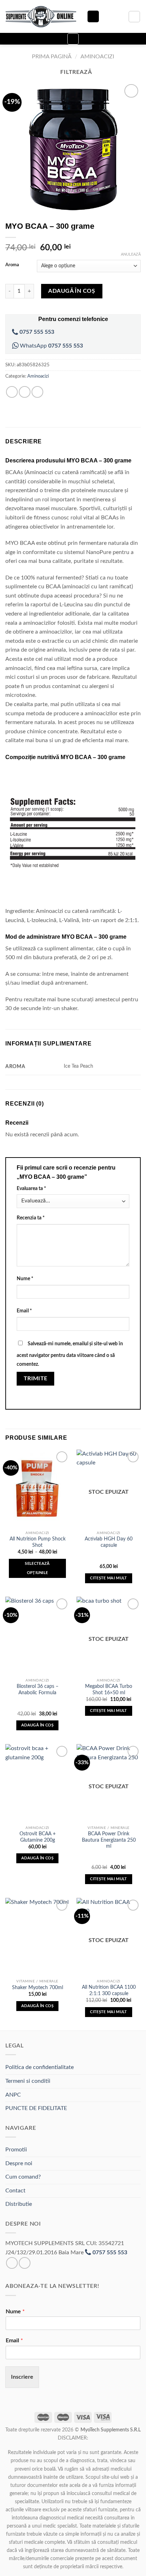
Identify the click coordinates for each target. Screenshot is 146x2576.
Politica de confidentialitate (40, 2067)
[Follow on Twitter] (25, 2263)
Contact (15, 2191)
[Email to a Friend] (37, 392)
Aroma (12, 265)
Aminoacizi (97, 57)
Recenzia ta (31, 1218)
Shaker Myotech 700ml (38, 1988)
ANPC (13, 2095)
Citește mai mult (108, 1578)
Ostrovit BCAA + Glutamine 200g (38, 1837)
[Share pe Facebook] (25, 392)
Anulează (131, 254)
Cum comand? (23, 2177)
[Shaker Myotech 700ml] (37, 1937)
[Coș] (134, 17)
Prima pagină (52, 57)
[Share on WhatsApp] (12, 392)
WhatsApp (51, 346)
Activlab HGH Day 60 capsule (109, 1542)
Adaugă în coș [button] (37, 1725)
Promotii (16, 2150)
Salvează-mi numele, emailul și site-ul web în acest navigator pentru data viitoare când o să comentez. (70, 1354)
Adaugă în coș (72, 291)
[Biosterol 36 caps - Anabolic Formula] (37, 1636)
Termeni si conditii (28, 2081)
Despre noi (19, 2163)
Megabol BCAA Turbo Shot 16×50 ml (109, 1690)
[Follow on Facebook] (12, 2263)
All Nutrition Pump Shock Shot (38, 1542)
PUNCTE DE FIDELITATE (36, 2108)
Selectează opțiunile (37, 1568)
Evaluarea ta (31, 1188)
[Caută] (93, 16)
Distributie (19, 2204)
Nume (25, 1279)
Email (24, 1311)
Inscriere (22, 2377)
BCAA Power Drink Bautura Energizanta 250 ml (109, 1840)
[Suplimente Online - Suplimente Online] (41, 17)
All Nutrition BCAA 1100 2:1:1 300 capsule (109, 1991)
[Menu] (73, 39)
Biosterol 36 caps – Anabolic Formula (38, 1690)
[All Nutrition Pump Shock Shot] (37, 1488)
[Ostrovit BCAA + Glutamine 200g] (37, 1783)
